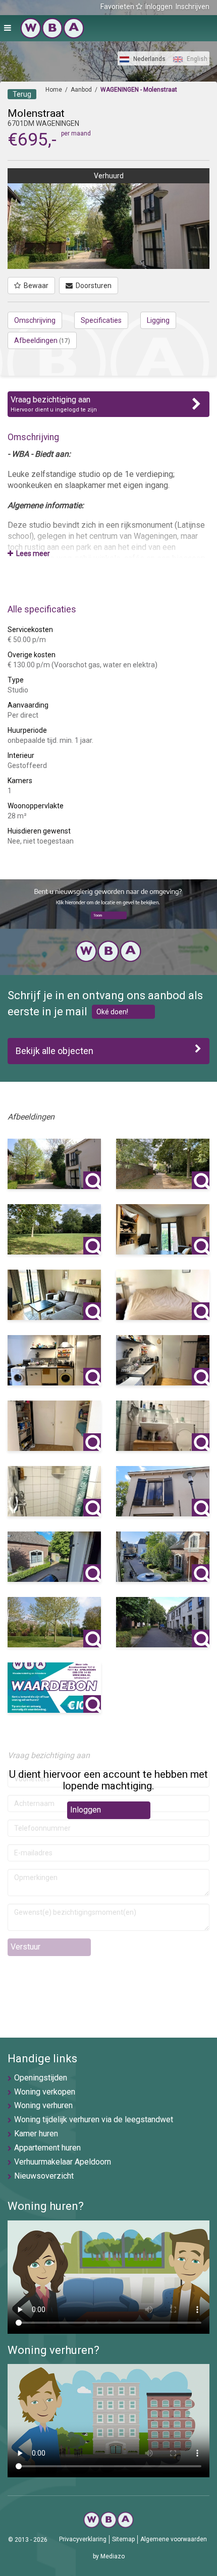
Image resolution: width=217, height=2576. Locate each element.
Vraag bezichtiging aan (54, 404)
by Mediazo (109, 2556)
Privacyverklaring (83, 2539)
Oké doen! (112, 1012)
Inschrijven (193, 7)
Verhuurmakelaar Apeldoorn (63, 2162)
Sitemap (123, 2539)
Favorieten (118, 7)
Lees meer (32, 553)
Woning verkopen (45, 2092)
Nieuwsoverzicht (44, 2176)
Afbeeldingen (42, 340)
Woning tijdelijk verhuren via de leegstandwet (94, 2119)
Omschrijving (35, 320)
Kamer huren (36, 2134)
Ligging (158, 320)
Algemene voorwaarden (174, 2539)
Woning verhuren (43, 2105)
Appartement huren (47, 2148)
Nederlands (149, 59)
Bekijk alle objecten (55, 1051)
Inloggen (159, 7)
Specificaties (101, 320)
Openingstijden (41, 2078)
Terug (22, 94)
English (196, 59)
